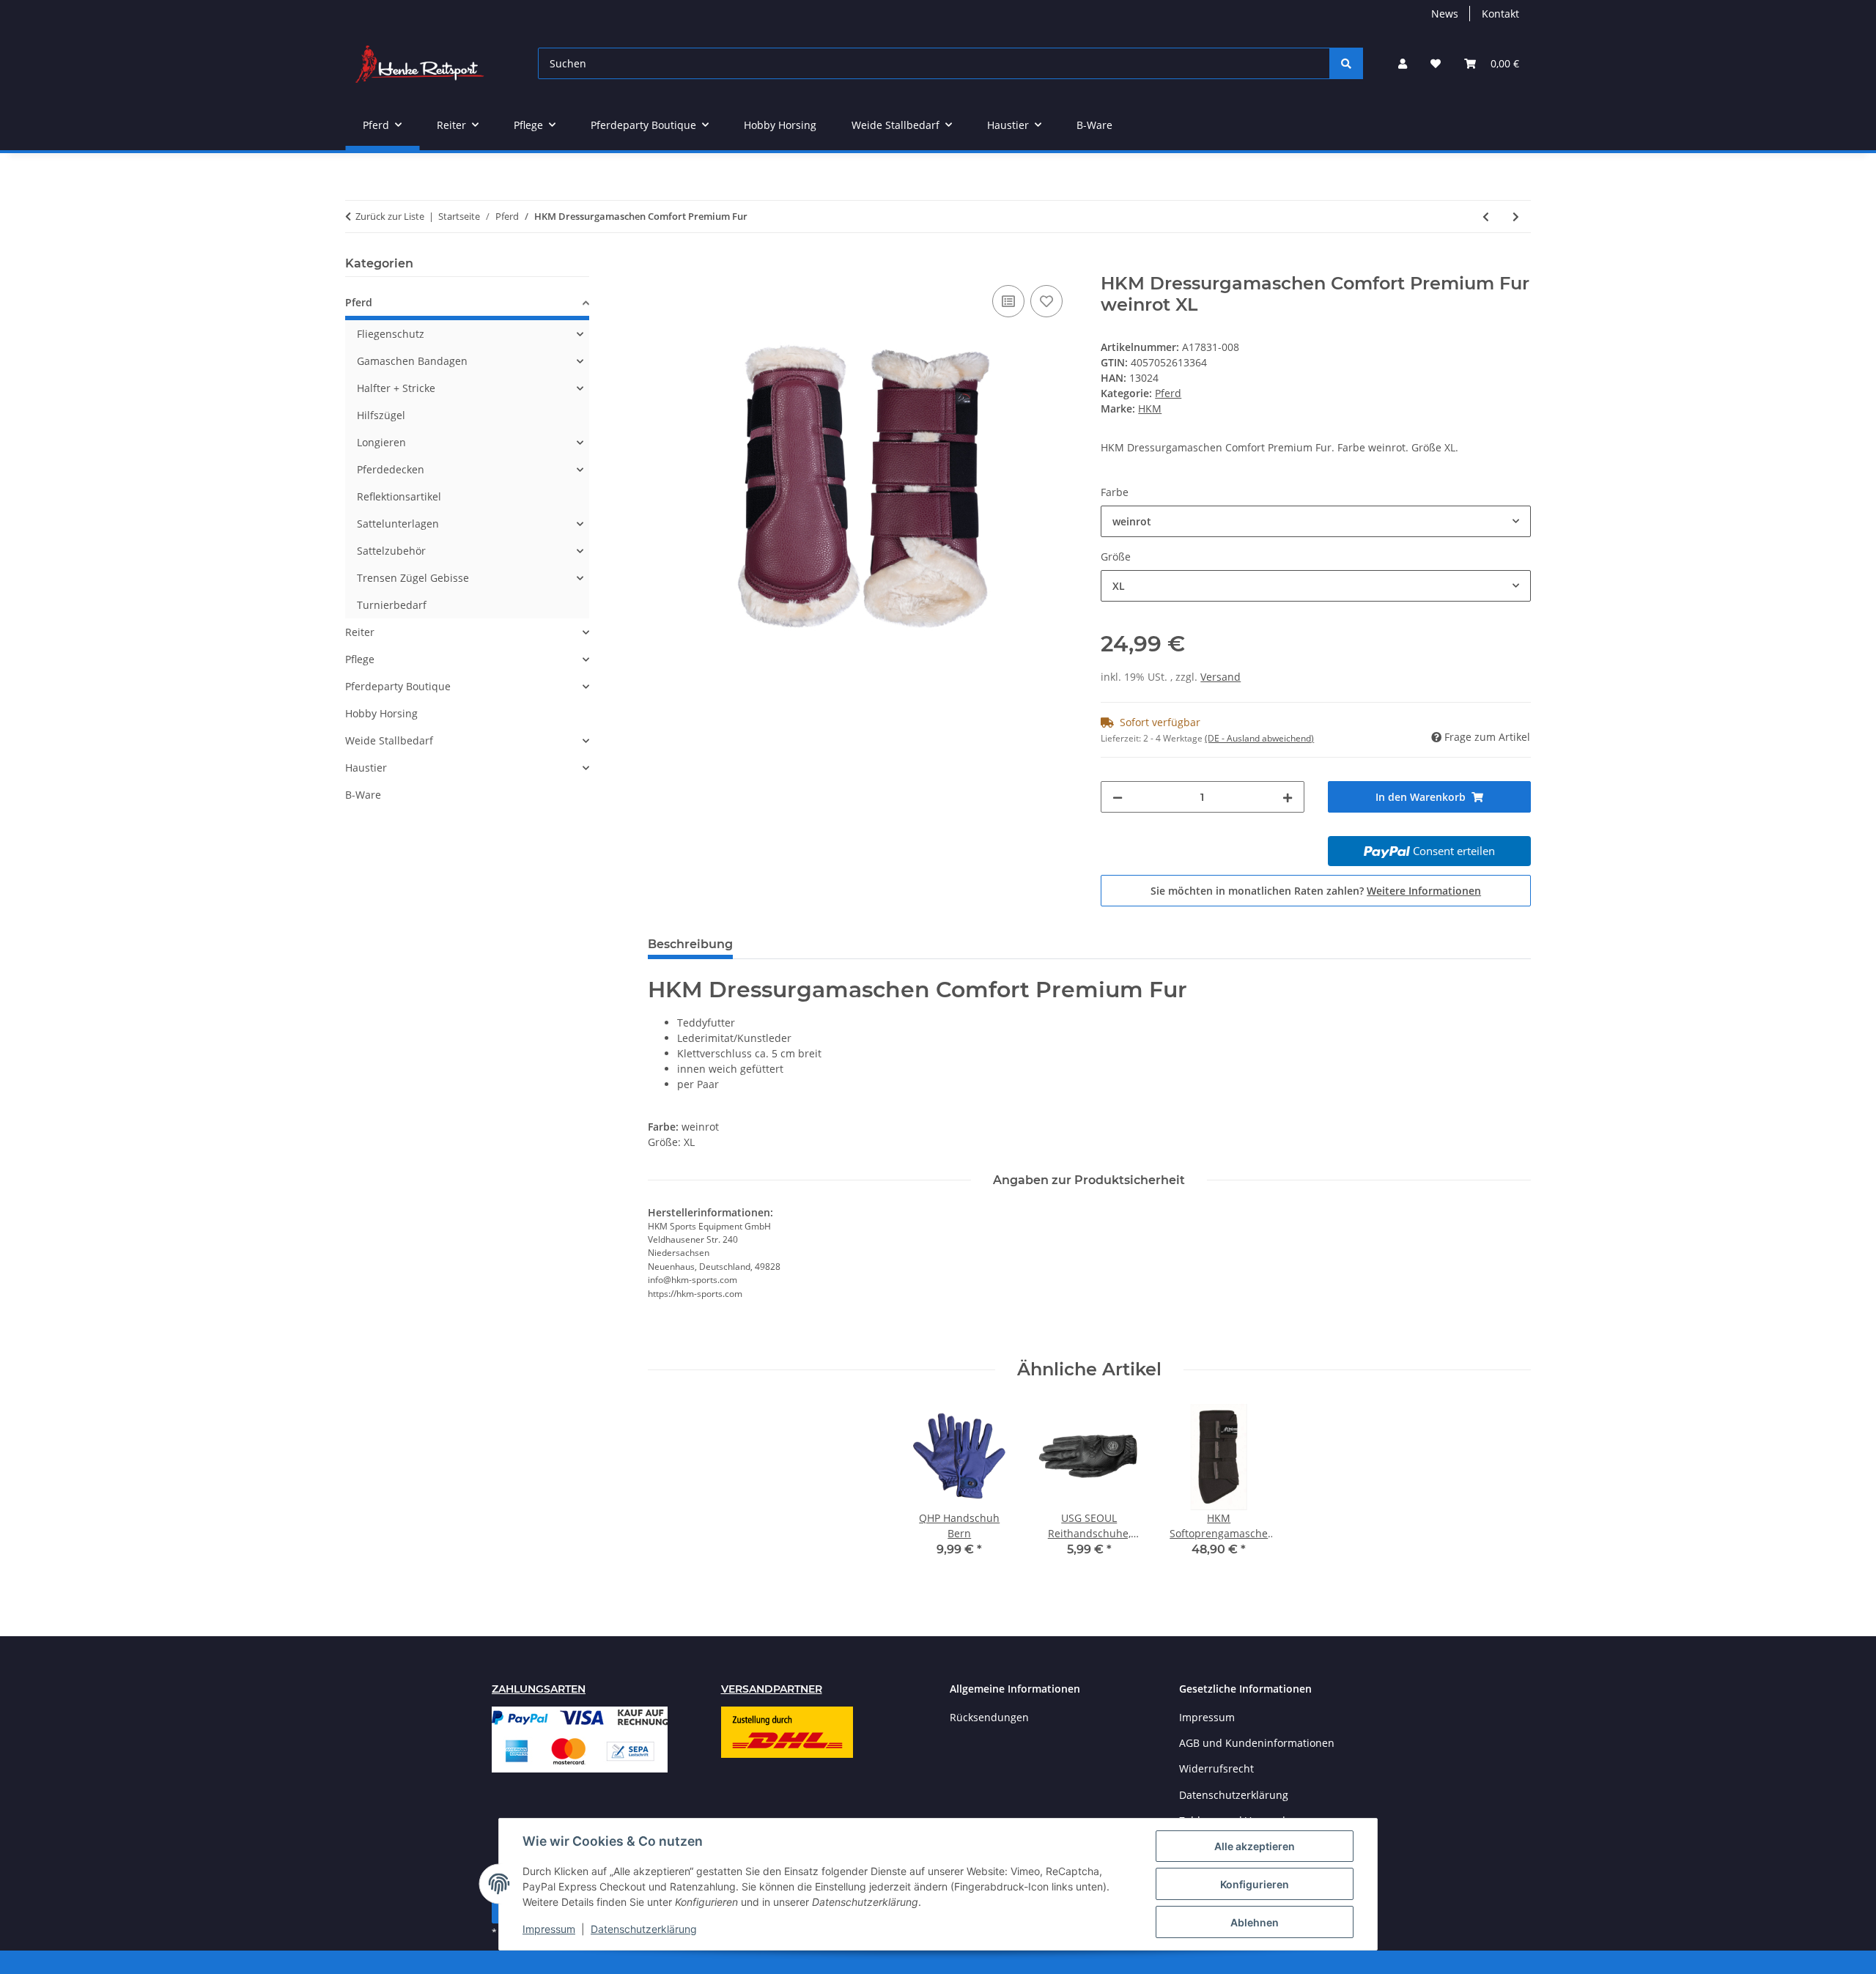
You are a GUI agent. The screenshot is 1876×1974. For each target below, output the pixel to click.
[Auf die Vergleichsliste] (1008, 301)
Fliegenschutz (391, 334)
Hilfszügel (381, 415)
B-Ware (363, 795)
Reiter (360, 632)
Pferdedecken (391, 469)
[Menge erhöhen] (1288, 797)
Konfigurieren (1255, 1884)
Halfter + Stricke (396, 388)
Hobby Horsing (381, 713)
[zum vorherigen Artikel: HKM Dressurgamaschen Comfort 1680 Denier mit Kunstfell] (1486, 217)
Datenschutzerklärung (644, 1929)
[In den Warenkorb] (660, 265)
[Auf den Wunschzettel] (1046, 301)
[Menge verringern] (1118, 797)
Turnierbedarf (392, 605)
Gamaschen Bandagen (412, 361)
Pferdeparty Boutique (398, 686)
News (1445, 14)
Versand (1220, 677)
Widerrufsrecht (1216, 1768)
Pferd (1168, 393)
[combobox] (1316, 521)
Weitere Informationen (1424, 891)
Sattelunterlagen (398, 524)
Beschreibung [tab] (690, 944)
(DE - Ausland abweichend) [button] (1259, 738)
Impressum (549, 1929)
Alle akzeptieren (1255, 1846)
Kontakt (1500, 14)
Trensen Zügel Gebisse (413, 578)
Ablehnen (1255, 1922)
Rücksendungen (989, 1717)
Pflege (360, 659)
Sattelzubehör (391, 551)
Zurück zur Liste (390, 216)
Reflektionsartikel (399, 496)
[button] (1403, 63)
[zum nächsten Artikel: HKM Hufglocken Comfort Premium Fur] (1516, 217)
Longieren (381, 442)
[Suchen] (1346, 63)
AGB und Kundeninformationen (1257, 1743)
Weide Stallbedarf (389, 740)
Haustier (366, 768)
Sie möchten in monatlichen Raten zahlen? (1316, 891)
